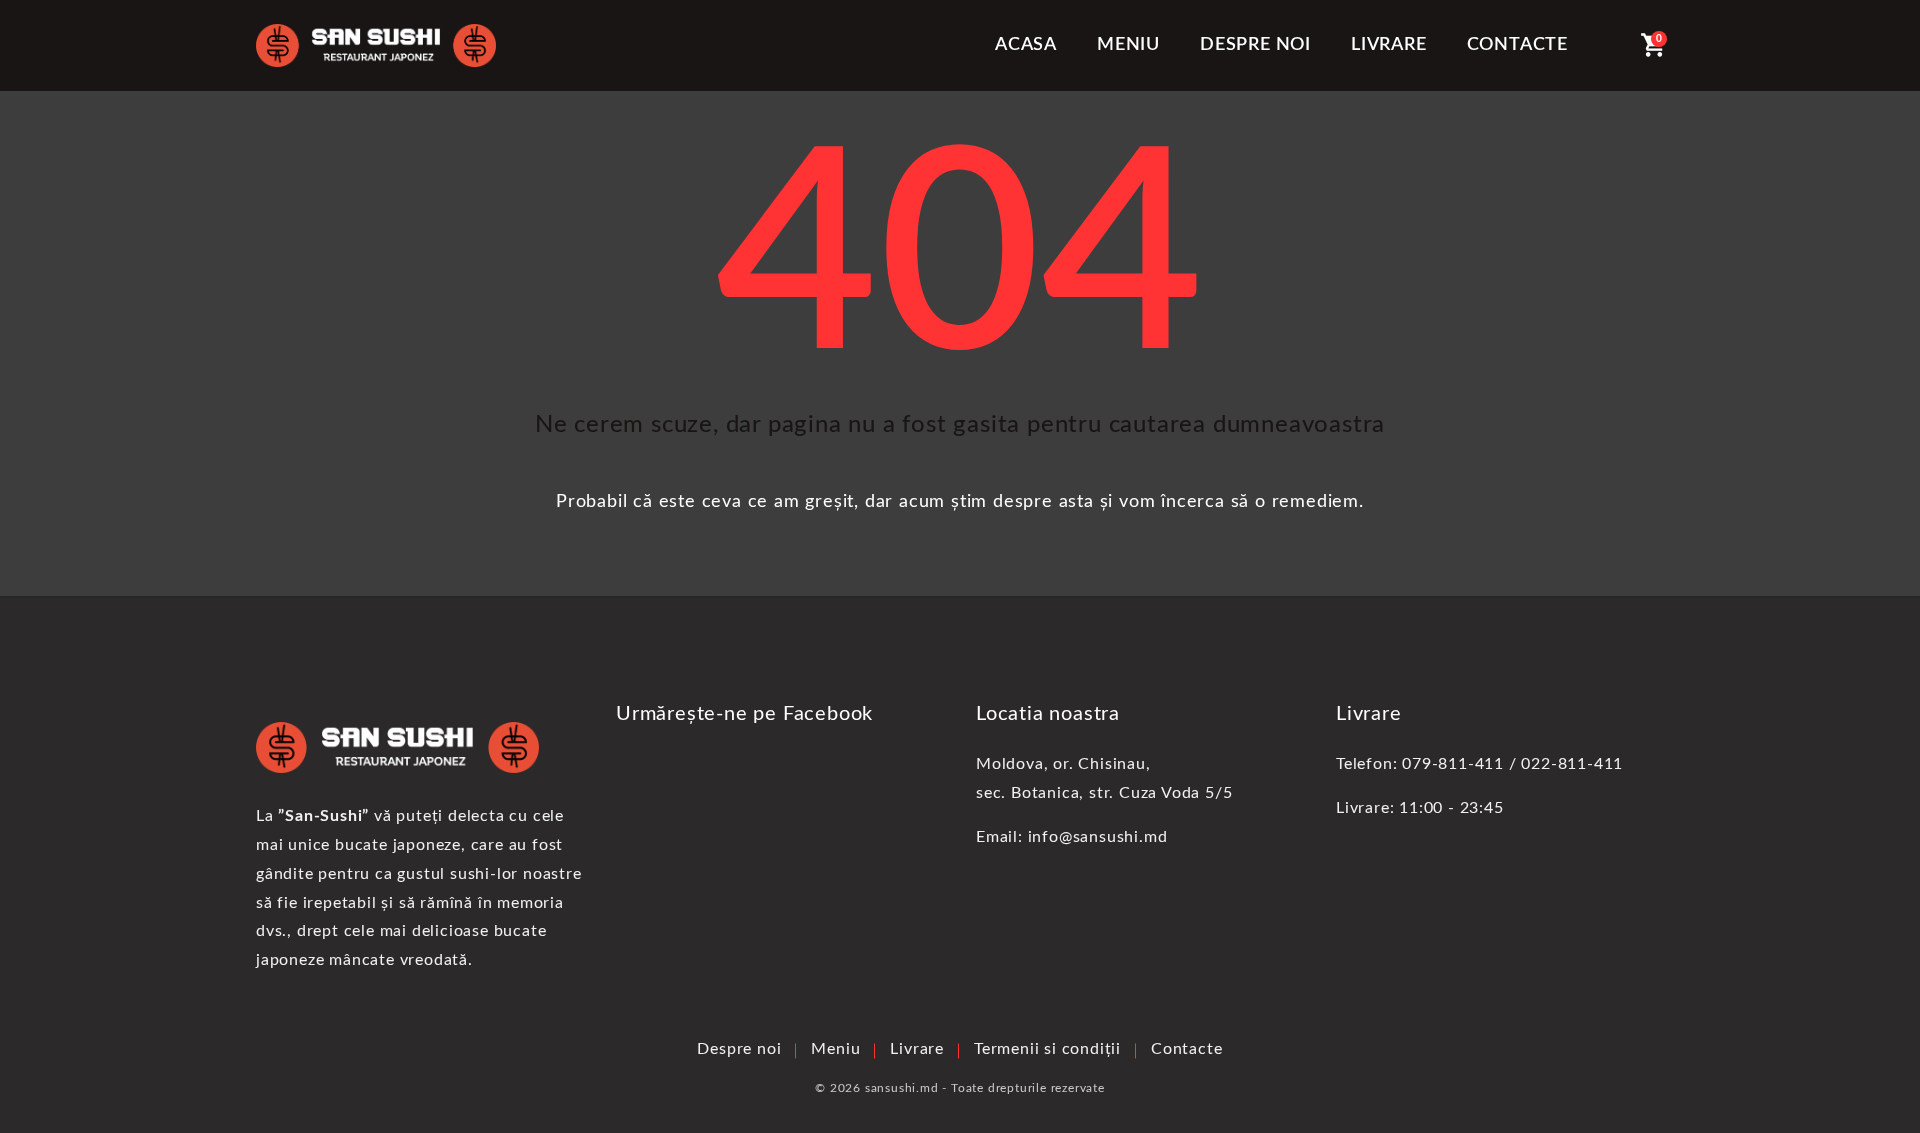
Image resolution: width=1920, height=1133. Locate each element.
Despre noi (1255, 45)
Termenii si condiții (1047, 1049)
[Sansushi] (376, 45)
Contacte (1517, 45)
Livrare (1389, 45)
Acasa (1026, 45)
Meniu (1128, 45)
